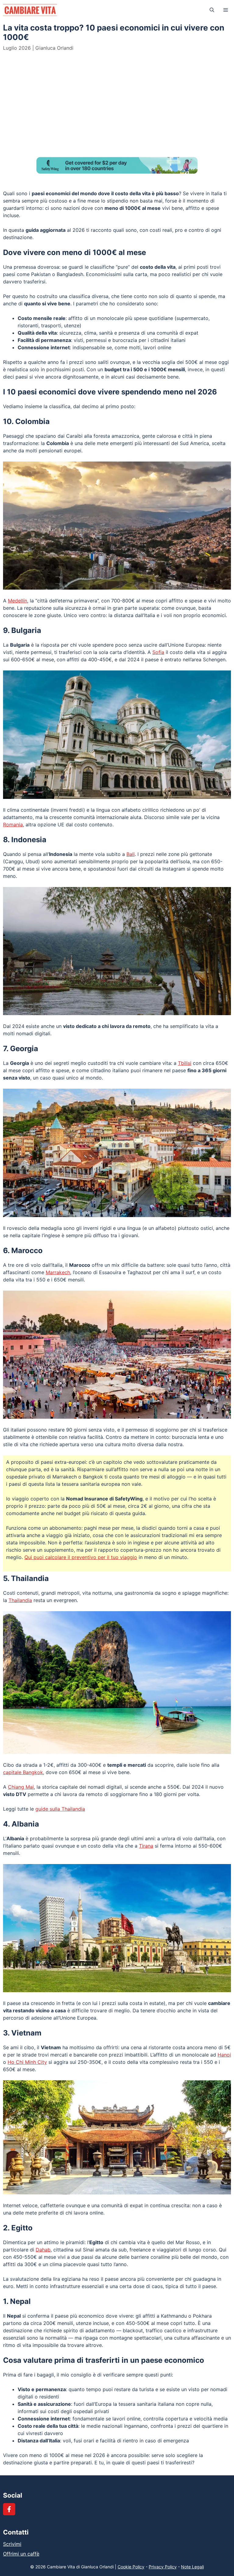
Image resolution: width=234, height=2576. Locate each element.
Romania (13, 825)
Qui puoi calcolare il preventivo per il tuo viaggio (81, 1557)
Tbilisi (185, 1063)
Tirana (146, 1846)
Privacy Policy (163, 2567)
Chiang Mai (21, 1787)
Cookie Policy (131, 2567)
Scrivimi (12, 2544)
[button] (212, 10)
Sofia (158, 652)
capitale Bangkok (23, 1772)
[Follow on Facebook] (9, 2509)
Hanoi (224, 2055)
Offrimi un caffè (21, 2554)
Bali (131, 854)
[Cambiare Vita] (30, 10)
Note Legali (192, 2567)
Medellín (18, 601)
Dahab (43, 2250)
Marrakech (58, 1272)
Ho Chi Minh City (27, 2062)
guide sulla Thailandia (60, 1809)
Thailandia (20, 1600)
